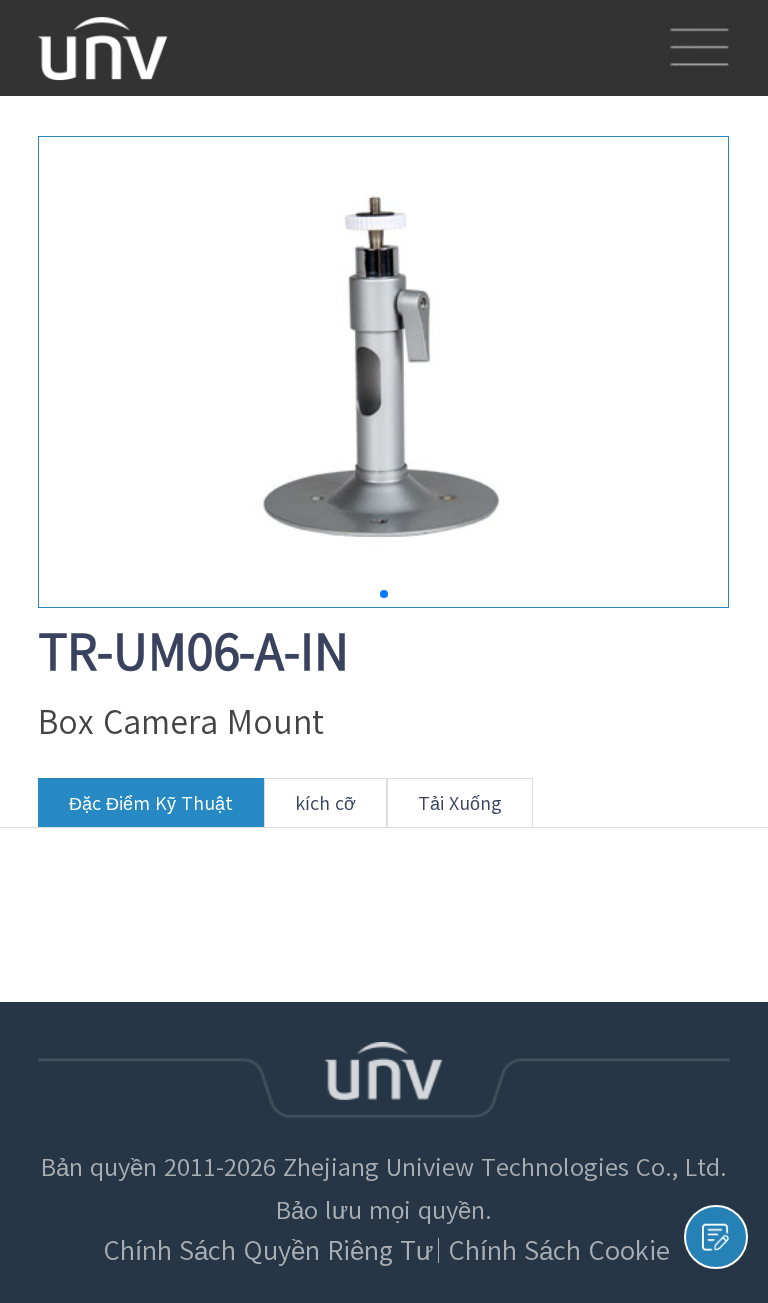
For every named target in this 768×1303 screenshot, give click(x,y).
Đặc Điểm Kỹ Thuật (151, 803)
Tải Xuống (460, 803)
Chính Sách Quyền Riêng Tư (268, 1250)
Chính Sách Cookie (559, 1250)
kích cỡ (325, 803)
